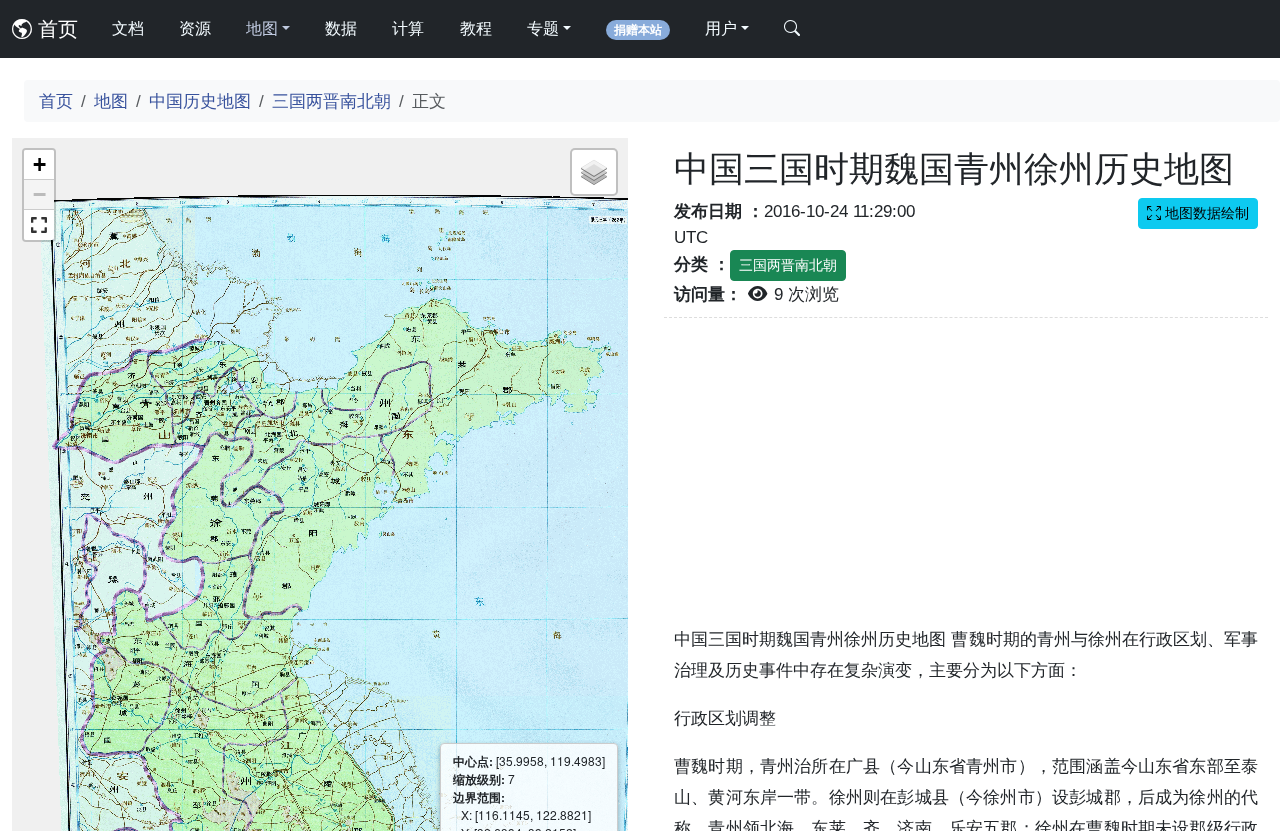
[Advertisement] (966, 484)
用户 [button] (721, 28)
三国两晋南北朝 (331, 101)
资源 (195, 28)
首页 (55, 29)
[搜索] (792, 29)
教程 (476, 28)
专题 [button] (543, 28)
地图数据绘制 (1205, 213)
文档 (128, 28)
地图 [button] (262, 28)
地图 (111, 101)
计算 (408, 28)
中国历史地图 (200, 101)
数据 (341, 28)
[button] (39, 165)
